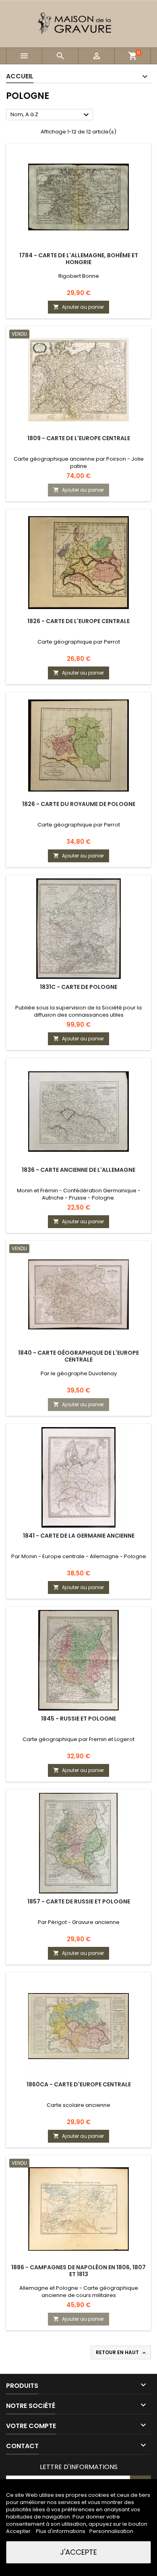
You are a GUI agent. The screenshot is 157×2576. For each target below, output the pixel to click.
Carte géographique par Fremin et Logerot (78, 1739)
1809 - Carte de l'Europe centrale (79, 438)
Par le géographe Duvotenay (79, 1373)
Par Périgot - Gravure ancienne (79, 1922)
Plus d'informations (61, 2531)
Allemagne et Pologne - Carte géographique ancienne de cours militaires (79, 2292)
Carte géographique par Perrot (79, 642)
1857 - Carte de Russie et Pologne (79, 1901)
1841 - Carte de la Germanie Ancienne (79, 1536)
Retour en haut (122, 2352)
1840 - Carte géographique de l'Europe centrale (78, 1356)
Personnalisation (111, 2531)
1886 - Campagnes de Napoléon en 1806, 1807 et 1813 (78, 2271)
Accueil (20, 76)
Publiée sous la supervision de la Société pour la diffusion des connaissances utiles (78, 1011)
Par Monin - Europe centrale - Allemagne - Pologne (79, 1556)
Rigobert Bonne (79, 276)
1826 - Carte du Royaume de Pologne (79, 804)
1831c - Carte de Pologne (78, 987)
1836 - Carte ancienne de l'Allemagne (78, 1170)
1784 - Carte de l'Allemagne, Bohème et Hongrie (79, 259)
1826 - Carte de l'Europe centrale (78, 621)
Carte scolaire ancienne (78, 2105)
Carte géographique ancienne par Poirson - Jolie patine (79, 462)
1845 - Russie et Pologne (78, 1719)
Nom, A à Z (51, 115)
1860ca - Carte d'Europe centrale (79, 2084)
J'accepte (78, 2552)
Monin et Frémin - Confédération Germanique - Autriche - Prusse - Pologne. (79, 1194)
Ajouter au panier (78, 307)
